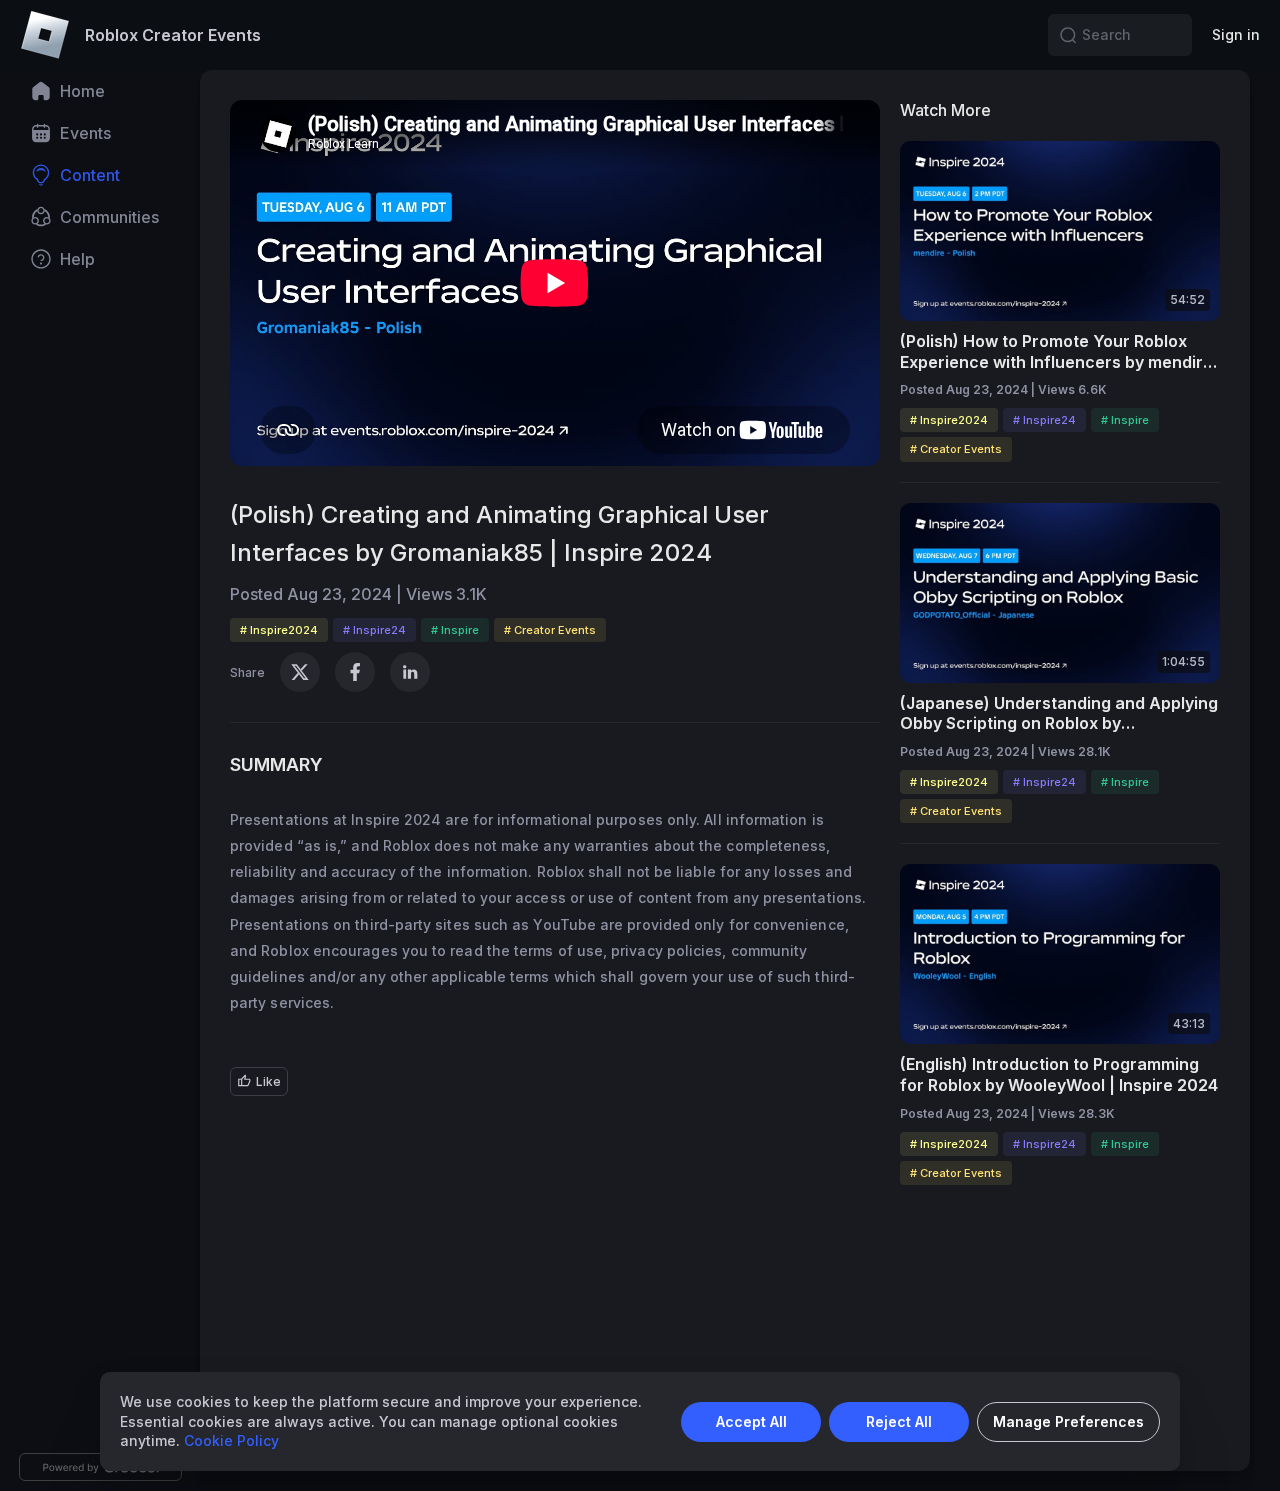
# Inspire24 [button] (374, 630)
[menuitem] (100, 91)
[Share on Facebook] (355, 672)
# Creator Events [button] (550, 630)
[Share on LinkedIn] (410, 672)
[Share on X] (300, 672)
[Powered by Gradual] (100, 1467)
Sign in (1236, 34)
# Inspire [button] (455, 630)
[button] (1068, 35)
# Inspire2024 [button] (279, 630)
